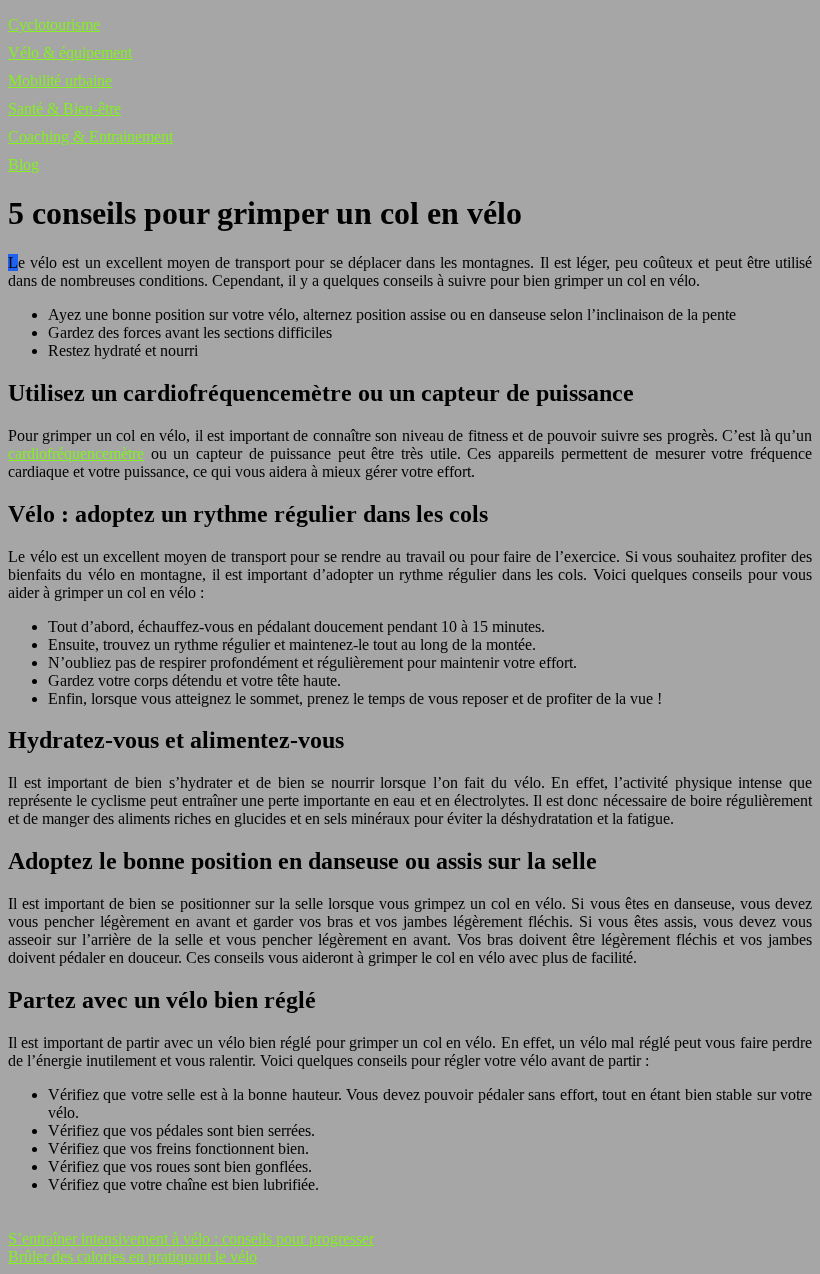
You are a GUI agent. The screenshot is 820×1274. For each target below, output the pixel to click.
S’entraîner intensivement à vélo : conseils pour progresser (191, 1238)
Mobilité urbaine (60, 80)
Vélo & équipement (70, 52)
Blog (23, 164)
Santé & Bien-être (64, 108)
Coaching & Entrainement (90, 136)
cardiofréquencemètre (76, 453)
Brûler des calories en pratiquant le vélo (132, 1256)
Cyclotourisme (54, 24)
